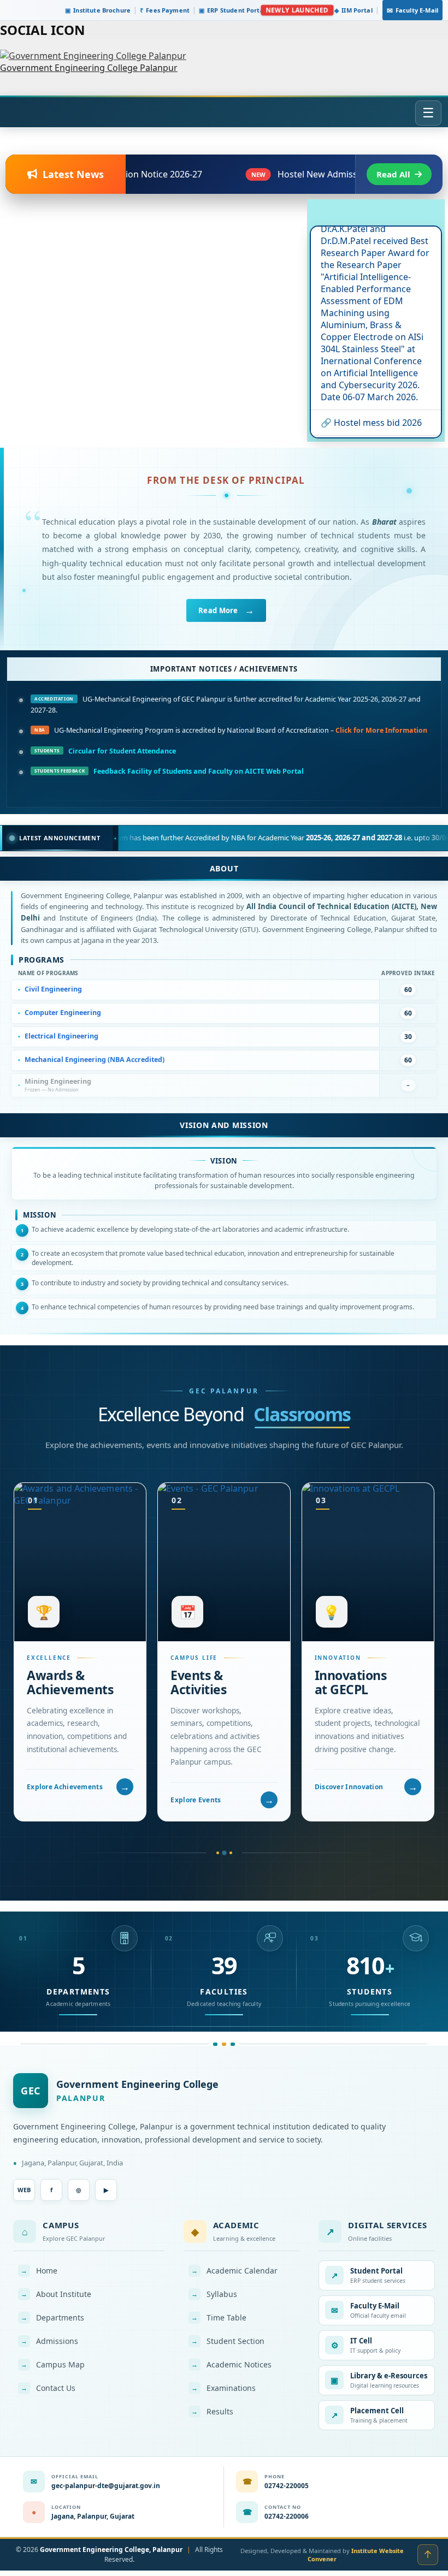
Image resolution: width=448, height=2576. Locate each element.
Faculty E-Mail (412, 10)
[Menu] (428, 113)
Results (212, 2411)
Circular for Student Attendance (122, 751)
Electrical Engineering (61, 1036)
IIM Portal (353, 10)
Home (39, 2271)
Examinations (223, 2388)
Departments (52, 2317)
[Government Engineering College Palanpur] (93, 56)
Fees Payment (165, 10)
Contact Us (48, 2388)
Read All (393, 174)
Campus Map (53, 2364)
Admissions (49, 2341)
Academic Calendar (234, 2271)
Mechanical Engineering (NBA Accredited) (95, 1060)
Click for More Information (381, 730)
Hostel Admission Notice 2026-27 (363, 408)
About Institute (56, 2294)
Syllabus (214, 2294)
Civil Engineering (53, 989)
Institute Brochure (98, 10)
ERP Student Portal (232, 10)
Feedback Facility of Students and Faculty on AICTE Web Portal (199, 771)
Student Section (228, 2341)
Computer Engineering (63, 1013)
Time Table (219, 2317)
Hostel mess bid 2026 (378, 377)
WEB (24, 2190)
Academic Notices (231, 2364)
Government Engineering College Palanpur (89, 68)
